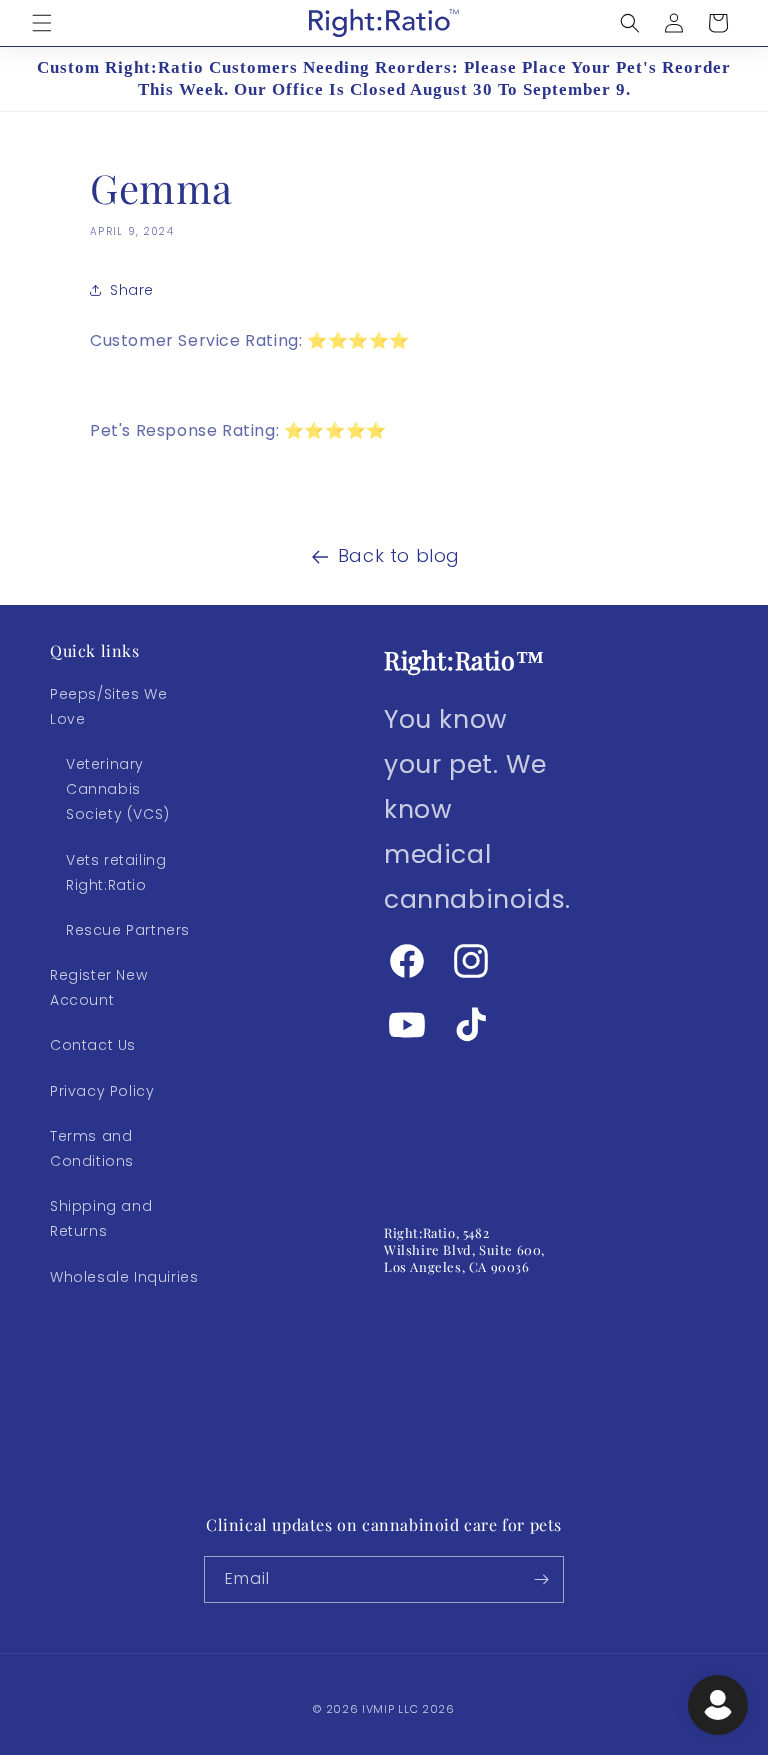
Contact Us (93, 1045)
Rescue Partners (128, 930)
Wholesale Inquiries (124, 1277)
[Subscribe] (541, 1579)
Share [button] (132, 290)
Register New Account (98, 987)
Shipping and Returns (101, 1218)
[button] (42, 23)
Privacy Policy (102, 1091)
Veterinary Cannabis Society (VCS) (118, 789)
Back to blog (399, 555)
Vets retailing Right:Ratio (116, 872)
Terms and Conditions (92, 1148)
